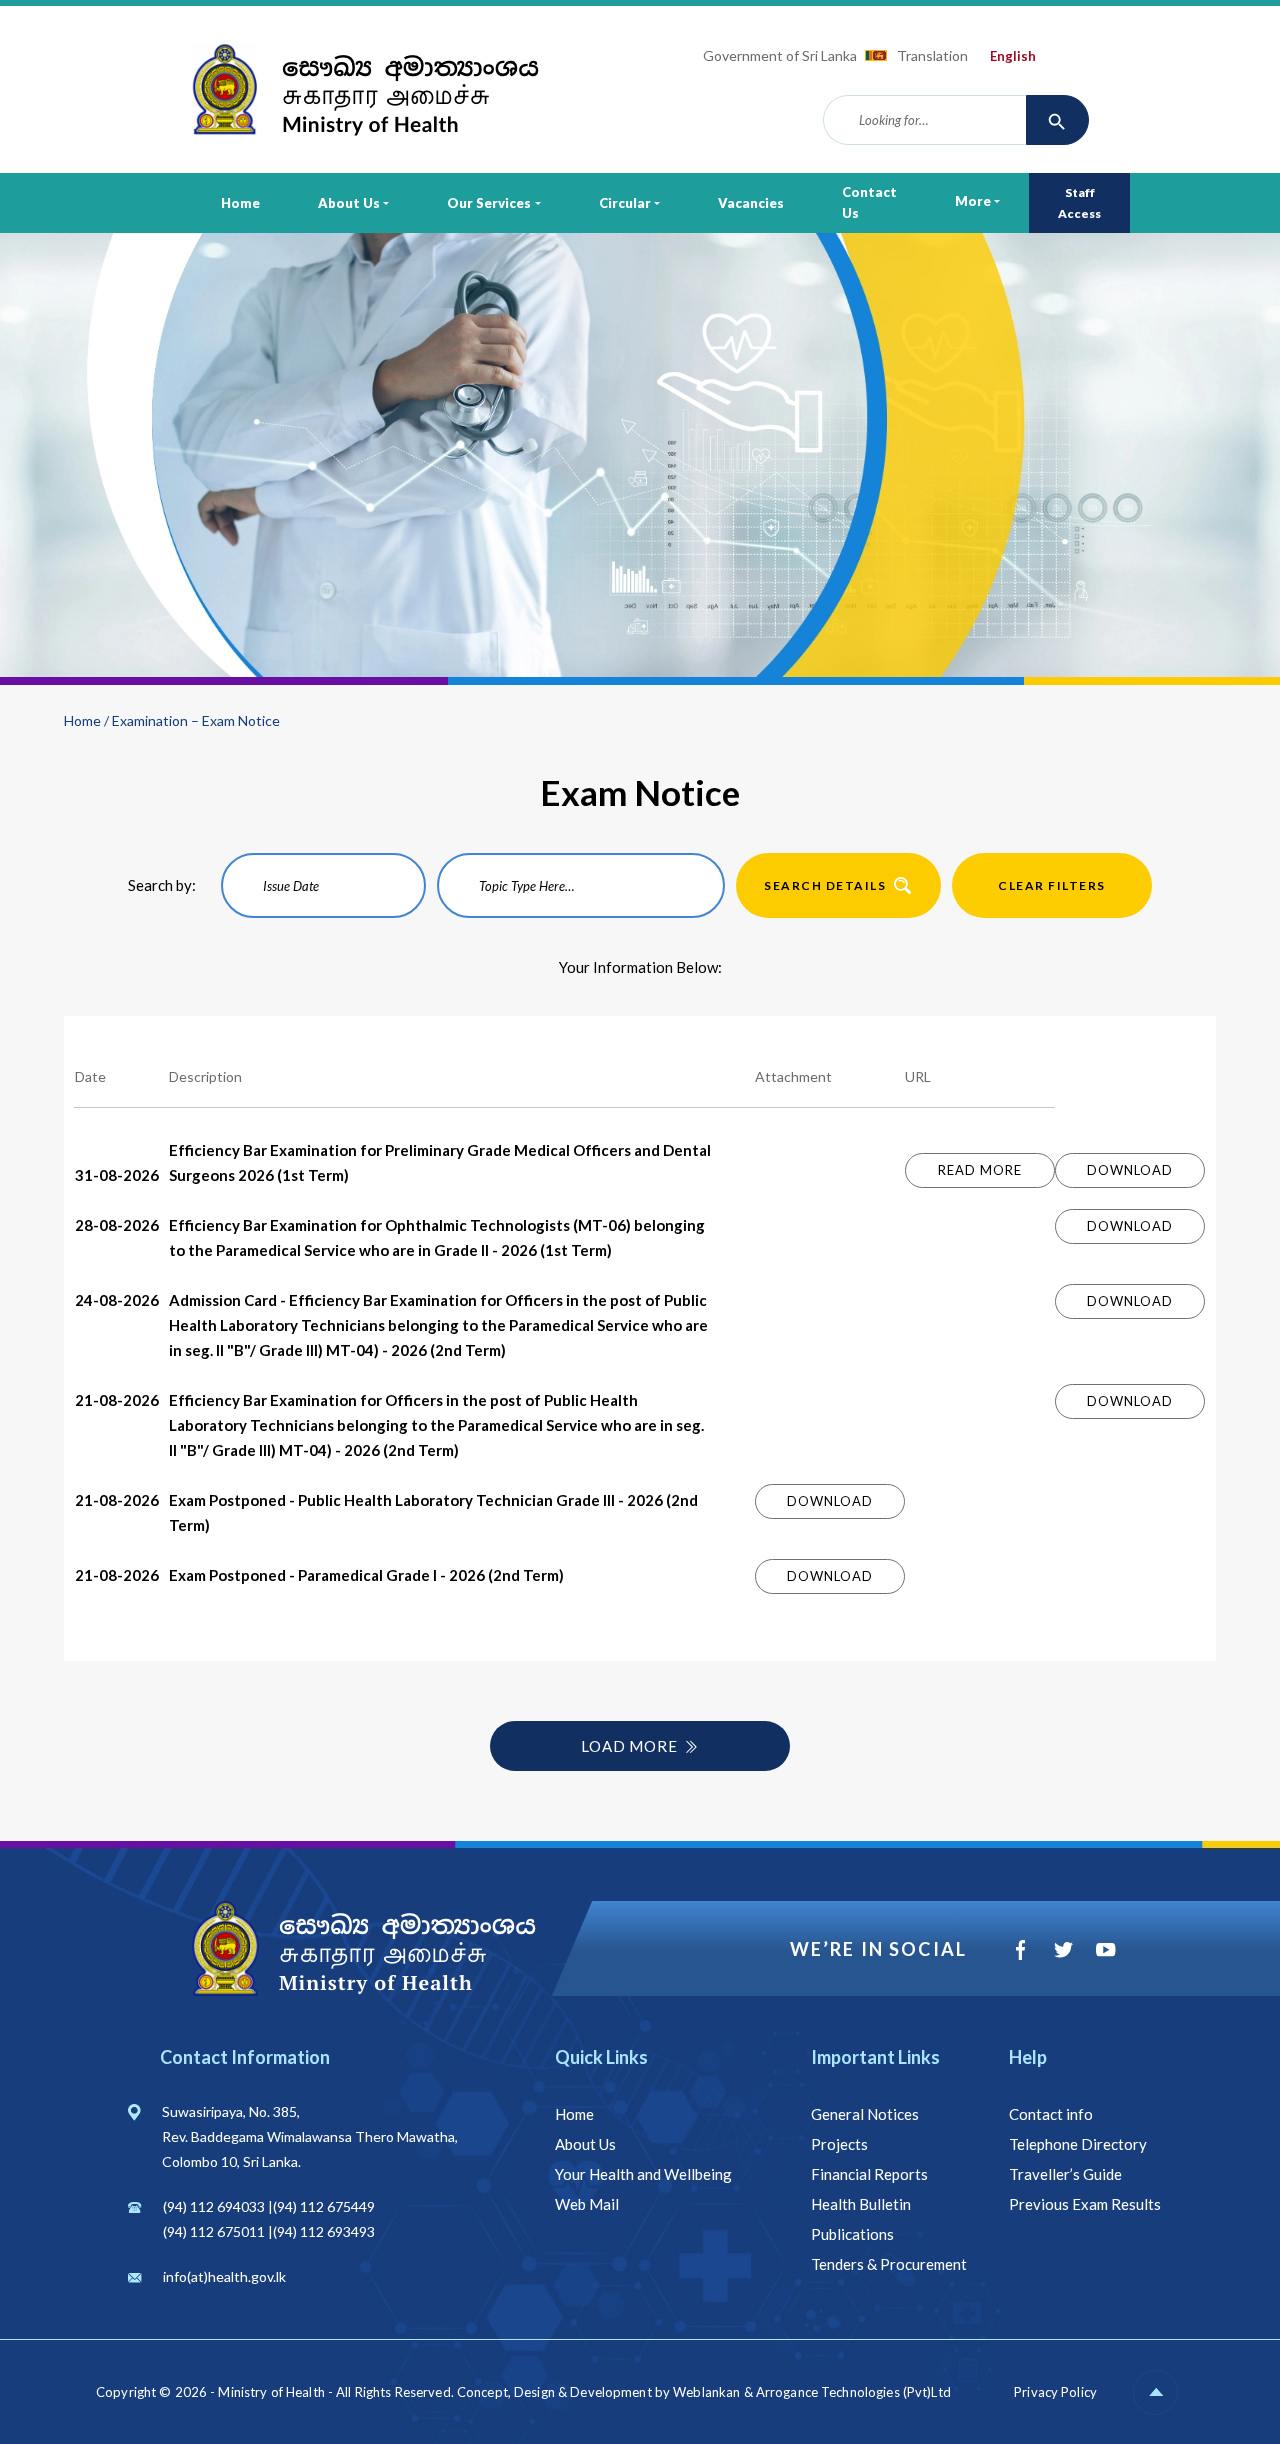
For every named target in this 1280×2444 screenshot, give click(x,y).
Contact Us (869, 202)
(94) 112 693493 (324, 2231)
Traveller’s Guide (1065, 2174)
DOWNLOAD (1129, 1170)
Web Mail (587, 2204)
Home (240, 203)
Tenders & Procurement (889, 2264)
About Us (349, 203)
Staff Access (1079, 203)
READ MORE (979, 1170)
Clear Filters (1052, 885)
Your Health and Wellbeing (643, 2174)
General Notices (865, 2114)
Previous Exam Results (1085, 2204)
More (973, 201)
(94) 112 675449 (324, 2206)
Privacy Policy (1055, 2392)
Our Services (489, 203)
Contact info (1051, 2114)
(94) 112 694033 (214, 2206)
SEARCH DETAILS (825, 885)
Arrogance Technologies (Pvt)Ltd (853, 2392)
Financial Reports (869, 2174)
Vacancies (751, 203)
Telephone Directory (1078, 2144)
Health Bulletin (861, 2204)
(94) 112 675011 (214, 2231)
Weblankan (706, 2392)
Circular (625, 203)
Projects (839, 2144)
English (1013, 56)
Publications (852, 2234)
